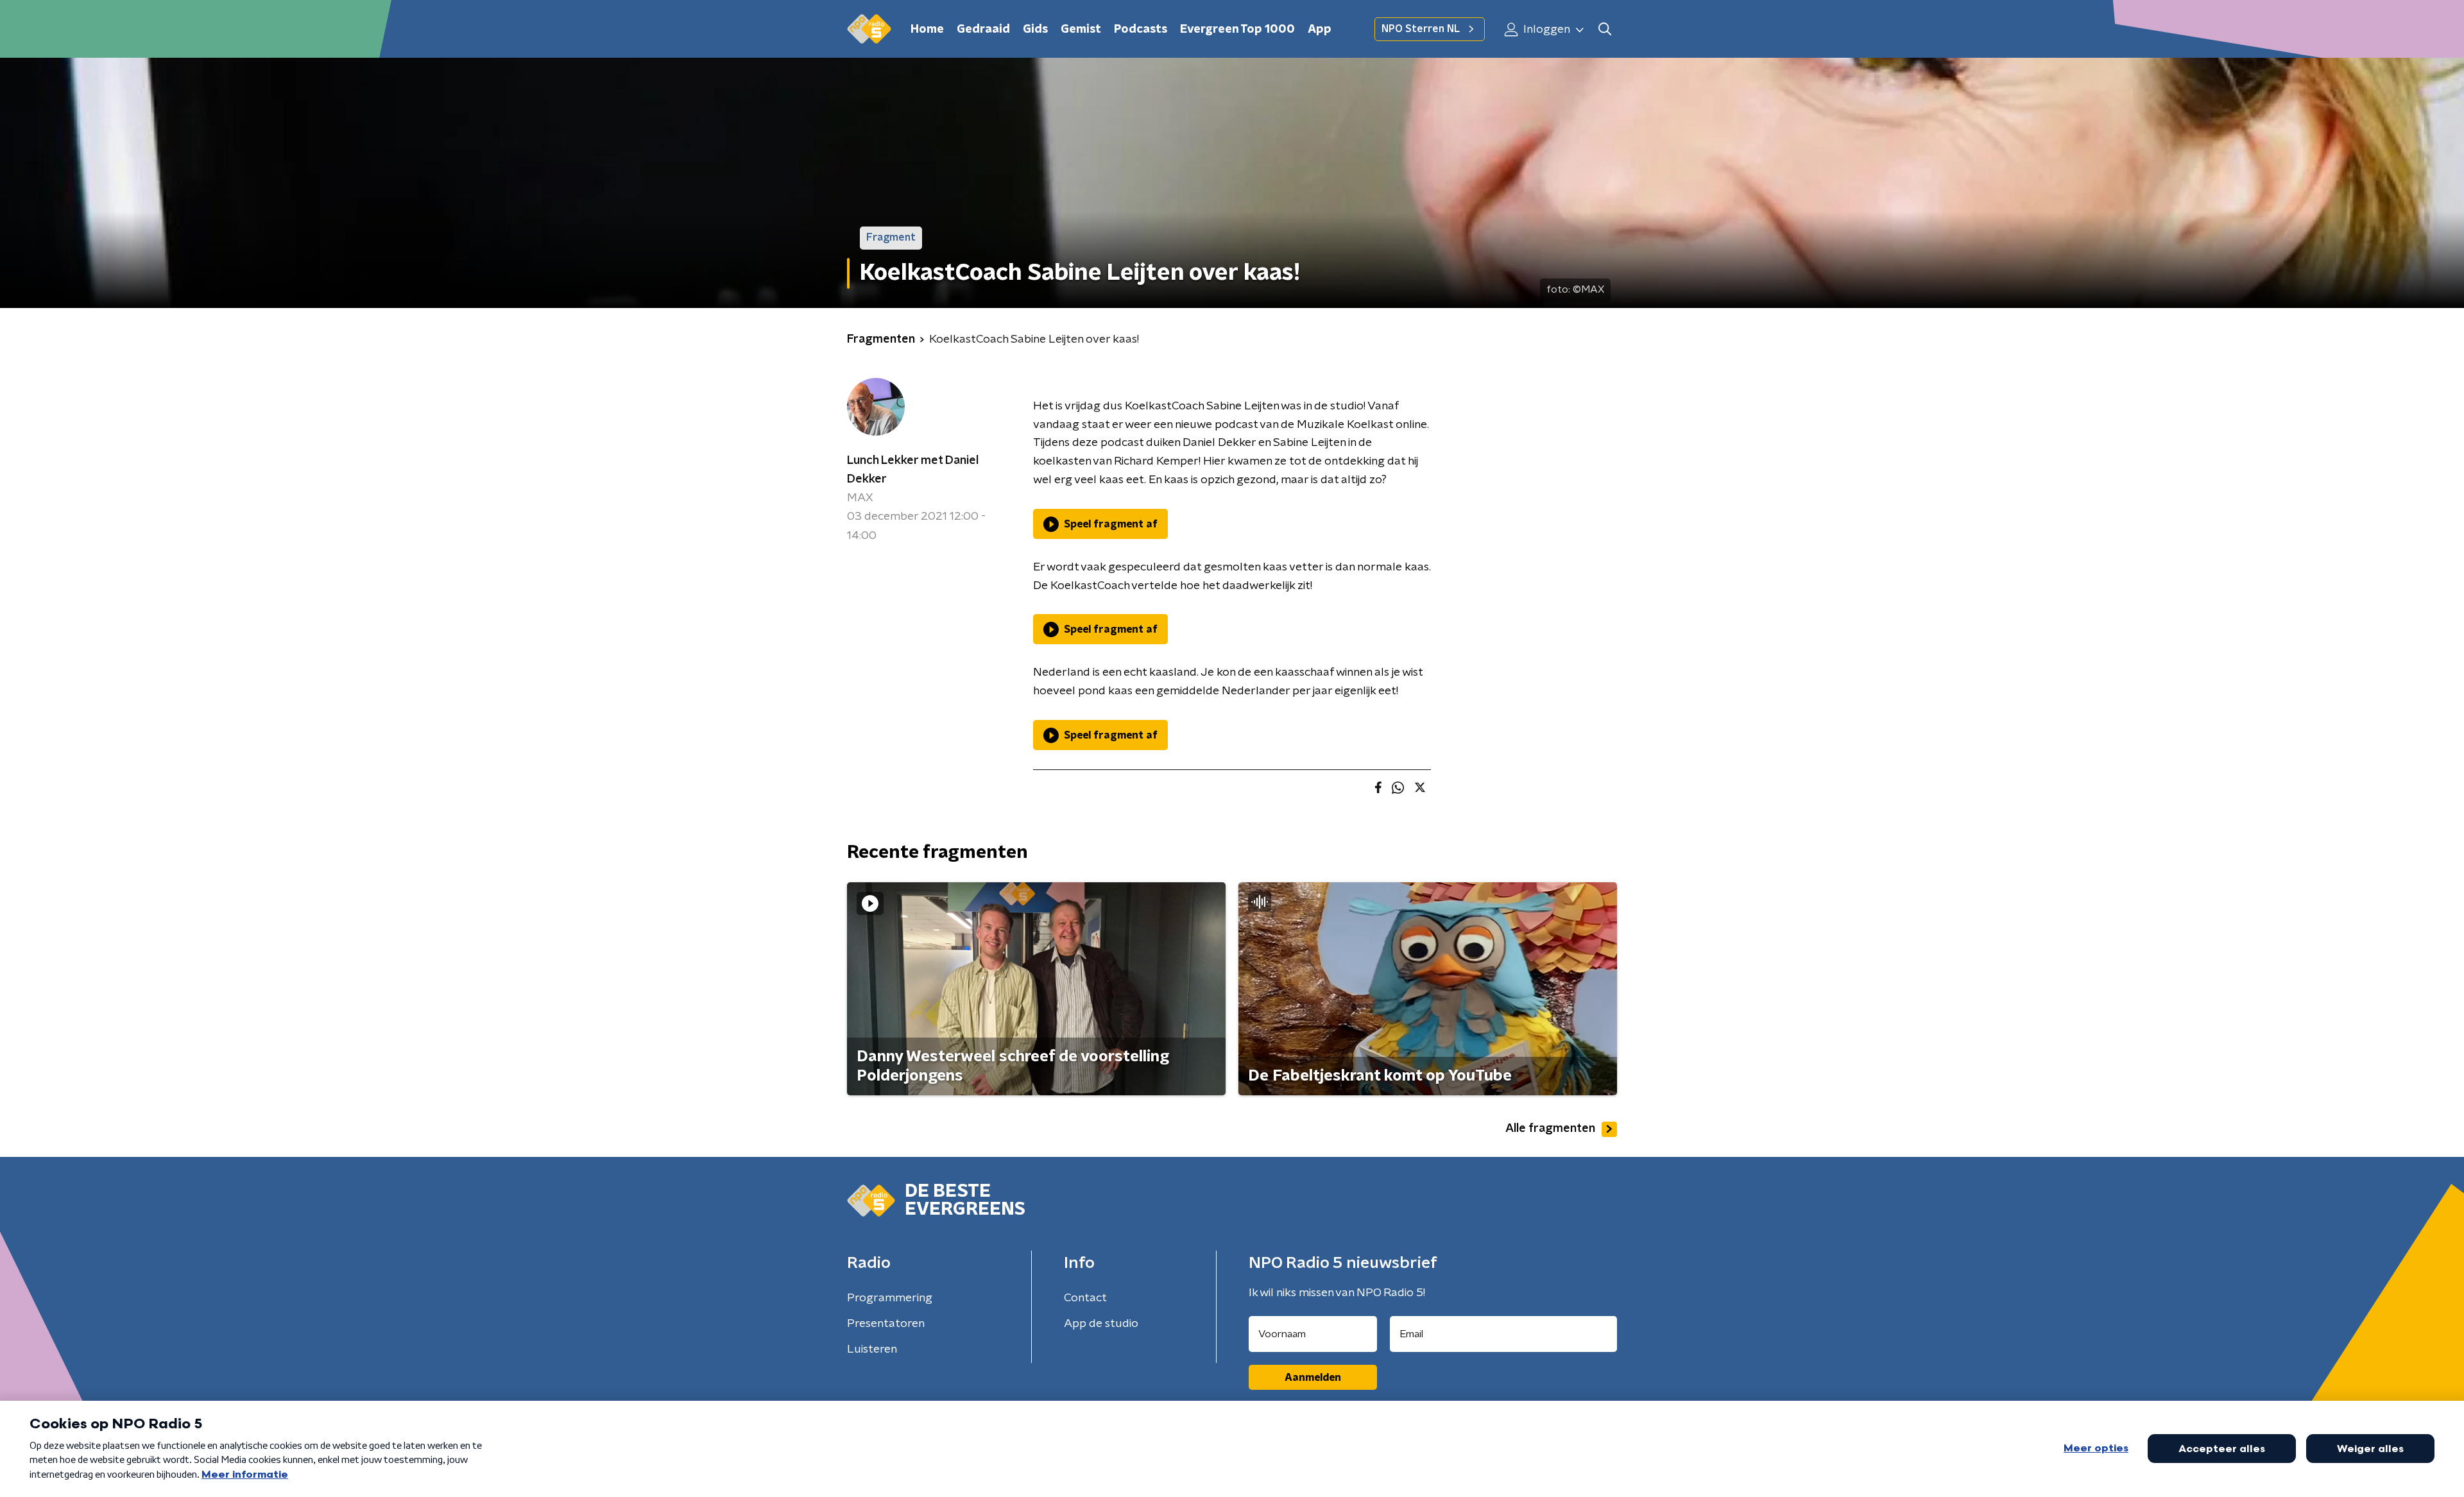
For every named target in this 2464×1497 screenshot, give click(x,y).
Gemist (1081, 30)
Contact (1085, 1298)
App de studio (1101, 1324)
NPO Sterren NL (1421, 29)
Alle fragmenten (1550, 1129)
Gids (1035, 30)
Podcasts (1141, 30)
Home (927, 30)
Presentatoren (886, 1324)
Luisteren (872, 1349)
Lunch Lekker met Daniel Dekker (913, 470)
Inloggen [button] (1545, 30)
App (1320, 30)
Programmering (890, 1298)
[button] (1604, 29)
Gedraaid (983, 30)
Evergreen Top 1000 (1237, 30)
